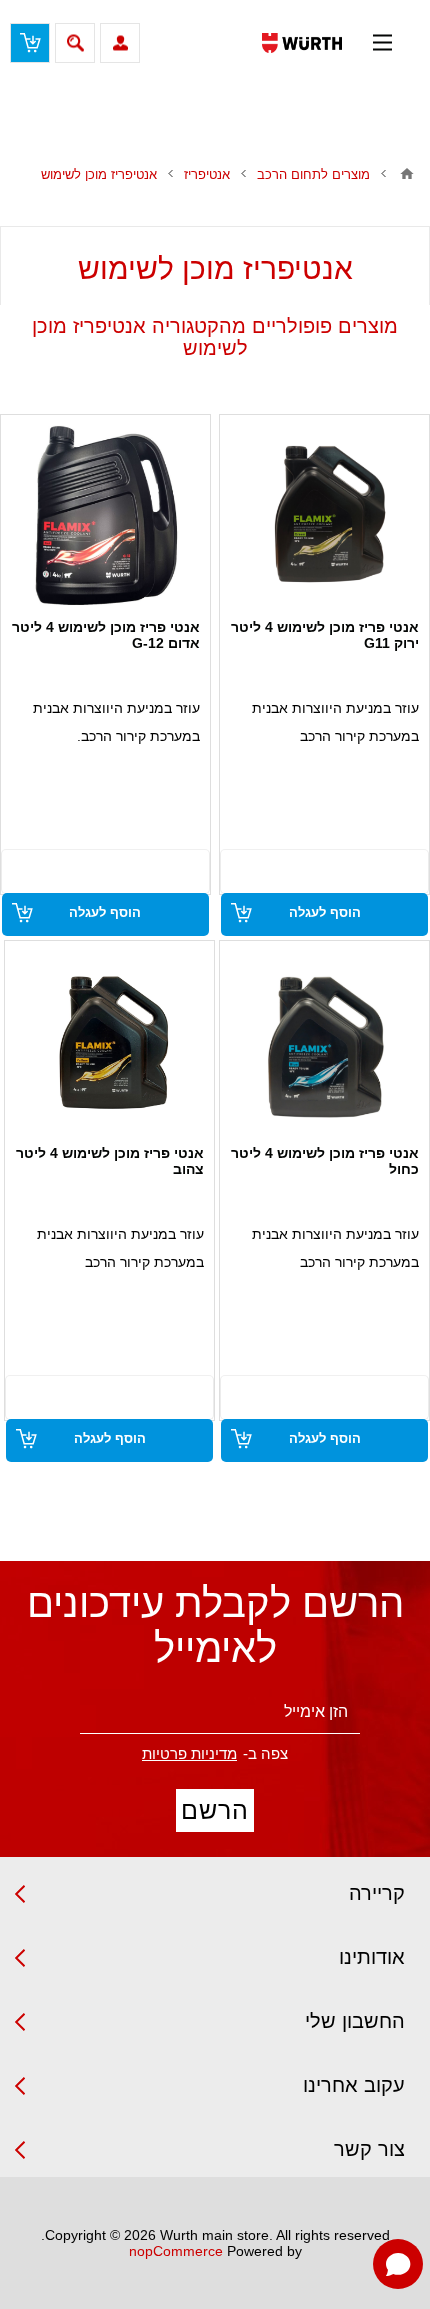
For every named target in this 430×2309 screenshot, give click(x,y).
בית (407, 174)
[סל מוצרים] (30, 43)
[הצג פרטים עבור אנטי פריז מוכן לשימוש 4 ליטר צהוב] (110, 1041)
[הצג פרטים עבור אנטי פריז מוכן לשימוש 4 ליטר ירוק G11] (325, 515)
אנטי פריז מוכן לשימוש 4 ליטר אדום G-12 (106, 635)
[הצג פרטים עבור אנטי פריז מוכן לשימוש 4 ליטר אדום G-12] (105, 515)
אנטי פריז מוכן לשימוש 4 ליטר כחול (325, 1161)
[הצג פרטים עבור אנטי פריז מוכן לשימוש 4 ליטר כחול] (325, 1041)
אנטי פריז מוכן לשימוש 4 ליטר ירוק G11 (325, 635)
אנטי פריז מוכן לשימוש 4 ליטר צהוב (110, 1161)
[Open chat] (398, 2264)
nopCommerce (176, 2251)
